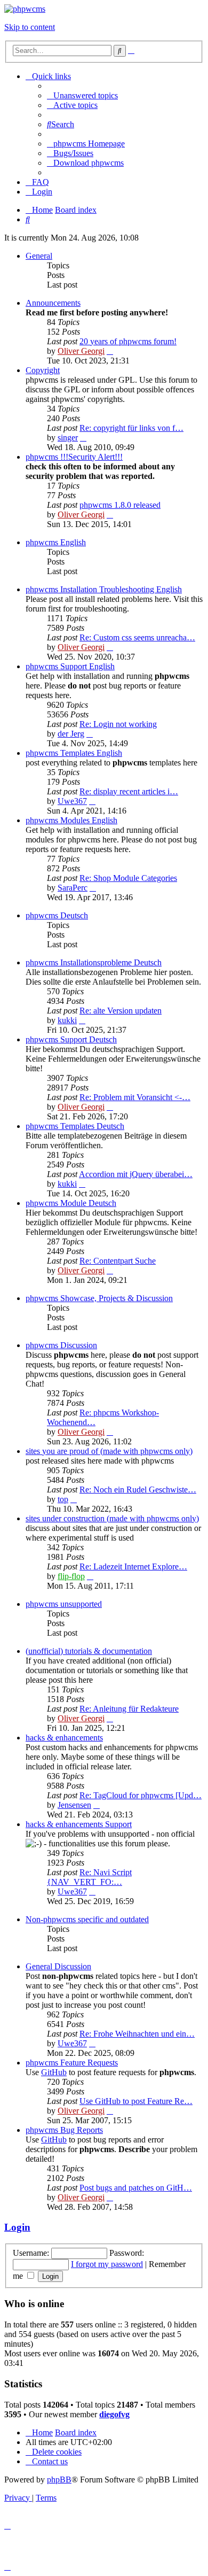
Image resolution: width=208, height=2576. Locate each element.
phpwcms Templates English (74, 753)
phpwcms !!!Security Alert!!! (74, 457)
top (63, 1499)
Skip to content (30, 27)
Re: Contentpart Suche (118, 1261)
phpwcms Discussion (61, 1345)
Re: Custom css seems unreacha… (137, 637)
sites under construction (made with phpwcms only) (112, 1518)
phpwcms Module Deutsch (71, 1203)
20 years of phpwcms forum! (128, 341)
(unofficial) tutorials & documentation (89, 1651)
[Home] (25, 9)
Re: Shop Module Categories (128, 878)
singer (68, 438)
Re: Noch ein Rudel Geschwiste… (138, 1490)
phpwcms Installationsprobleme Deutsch (94, 962)
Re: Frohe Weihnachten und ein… (137, 2034)
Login (17, 2227)
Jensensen (74, 1805)
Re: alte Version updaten (121, 1011)
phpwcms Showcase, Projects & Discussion (99, 1298)
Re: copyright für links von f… (131, 428)
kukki (67, 1020)
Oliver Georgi (81, 351)
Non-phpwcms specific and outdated (87, 1919)
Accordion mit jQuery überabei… (136, 1174)
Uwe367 (72, 801)
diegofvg (114, 2414)
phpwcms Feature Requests (72, 2063)
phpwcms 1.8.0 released (120, 505)
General (39, 256)
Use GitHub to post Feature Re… (136, 2101)
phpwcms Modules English (71, 820)
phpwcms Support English (70, 666)
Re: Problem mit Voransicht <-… (135, 1097)
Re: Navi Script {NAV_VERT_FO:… (89, 1877)
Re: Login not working (118, 724)
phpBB (59, 2480)
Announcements (53, 303)
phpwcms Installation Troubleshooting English (104, 589)
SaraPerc (73, 888)
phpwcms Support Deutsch (71, 1039)
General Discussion (58, 1966)
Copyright (43, 370)
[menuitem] (82, 95)
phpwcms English (56, 542)
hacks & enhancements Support (79, 1824)
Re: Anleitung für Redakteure (129, 1709)
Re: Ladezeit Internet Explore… (133, 1567)
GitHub (54, 2072)
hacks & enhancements (64, 1738)
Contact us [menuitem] (50, 2461)
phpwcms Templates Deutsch (75, 1126)
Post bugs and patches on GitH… (136, 2188)
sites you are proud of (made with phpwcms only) (109, 1451)
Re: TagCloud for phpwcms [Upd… (141, 1795)
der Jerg (71, 734)
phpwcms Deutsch (57, 915)
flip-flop (71, 1576)
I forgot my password (107, 2264)
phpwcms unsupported (64, 1604)
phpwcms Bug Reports (64, 2130)
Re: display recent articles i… (129, 791)
